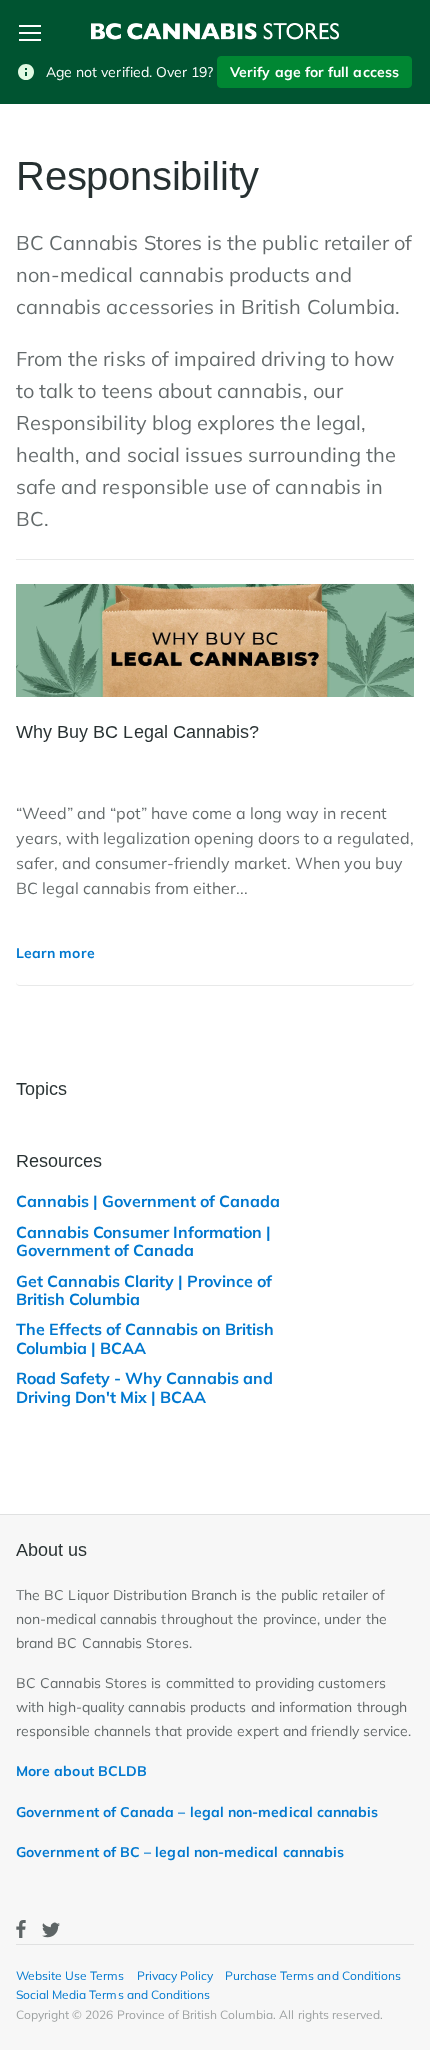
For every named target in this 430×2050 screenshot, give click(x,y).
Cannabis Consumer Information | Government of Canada (143, 1241)
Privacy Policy (175, 1975)
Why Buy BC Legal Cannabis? (137, 732)
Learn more (55, 953)
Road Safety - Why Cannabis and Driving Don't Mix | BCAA (144, 1387)
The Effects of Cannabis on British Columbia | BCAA (145, 1338)
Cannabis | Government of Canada (148, 1201)
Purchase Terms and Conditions (313, 1975)
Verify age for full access (314, 72)
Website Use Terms (70, 1975)
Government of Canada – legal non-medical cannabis (197, 1812)
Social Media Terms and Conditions (113, 1994)
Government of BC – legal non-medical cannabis (180, 1852)
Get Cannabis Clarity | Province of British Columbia (144, 1290)
